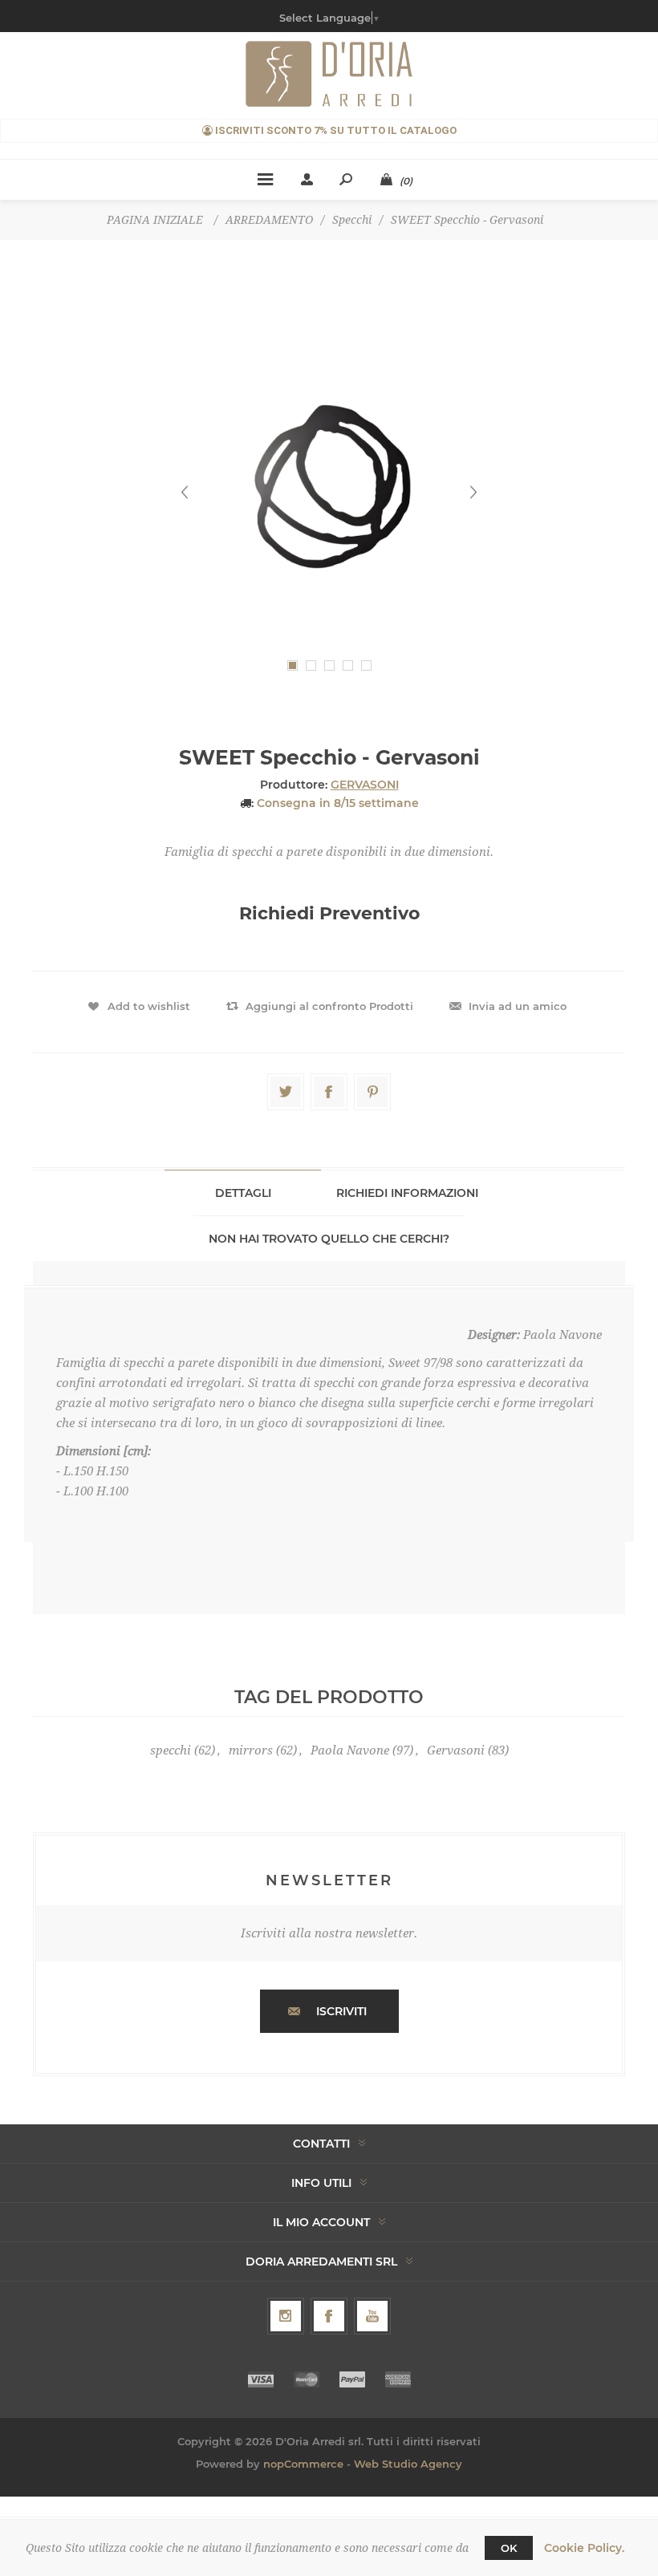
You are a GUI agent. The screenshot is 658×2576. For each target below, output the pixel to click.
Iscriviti (341, 2011)
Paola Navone (350, 1750)
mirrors (251, 1750)
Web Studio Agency (408, 2464)
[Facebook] (329, 2316)
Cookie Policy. (584, 2548)
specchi (171, 1750)
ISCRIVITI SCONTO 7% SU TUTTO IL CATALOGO (335, 130)
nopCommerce (303, 2464)
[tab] (243, 1193)
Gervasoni (456, 1750)
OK (509, 2548)
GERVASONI (365, 785)
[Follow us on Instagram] (286, 2316)
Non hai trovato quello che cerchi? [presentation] (329, 1239)
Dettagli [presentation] (243, 1193)
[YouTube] (372, 2316)
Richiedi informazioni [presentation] (407, 1193)
